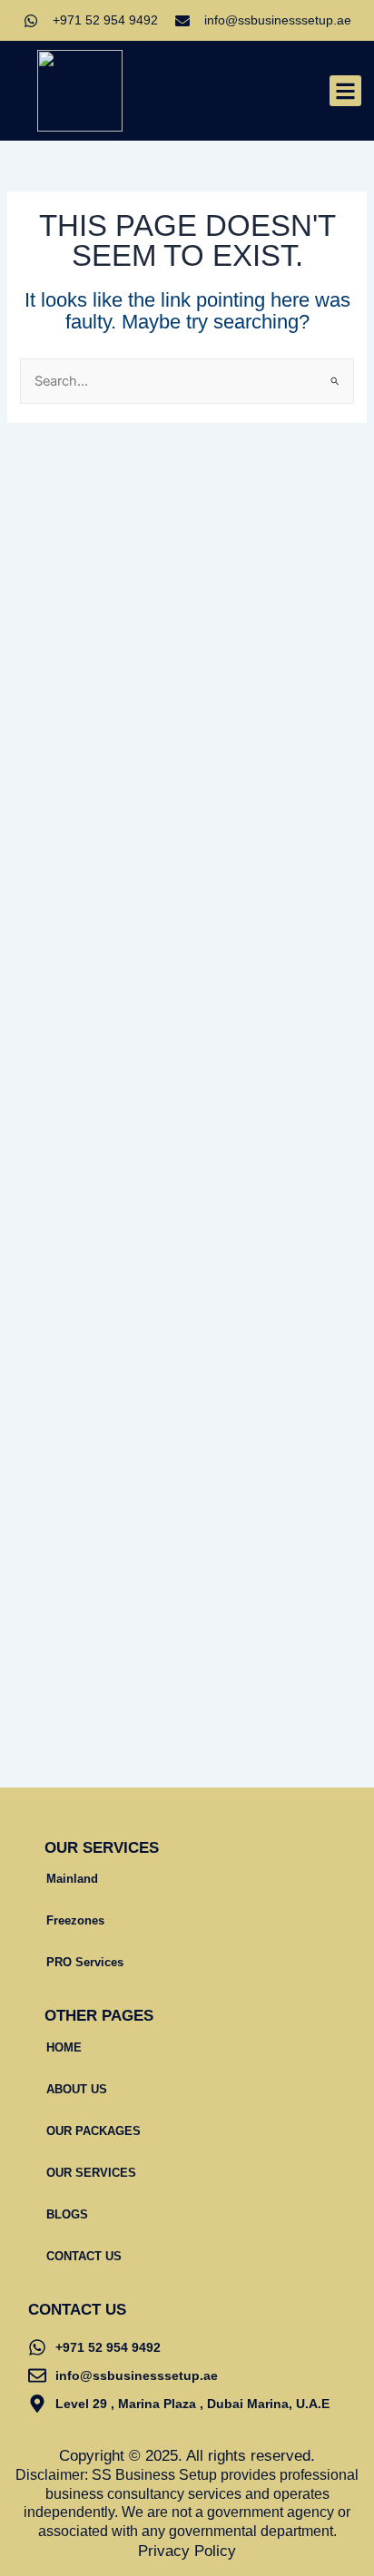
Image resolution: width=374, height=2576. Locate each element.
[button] (345, 91)
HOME (64, 2047)
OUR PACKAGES (93, 2131)
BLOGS (67, 2214)
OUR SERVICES (91, 2173)
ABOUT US (77, 2089)
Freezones (75, 1920)
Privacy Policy (187, 2551)
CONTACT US (84, 2256)
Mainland (72, 1879)
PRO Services (85, 1962)
